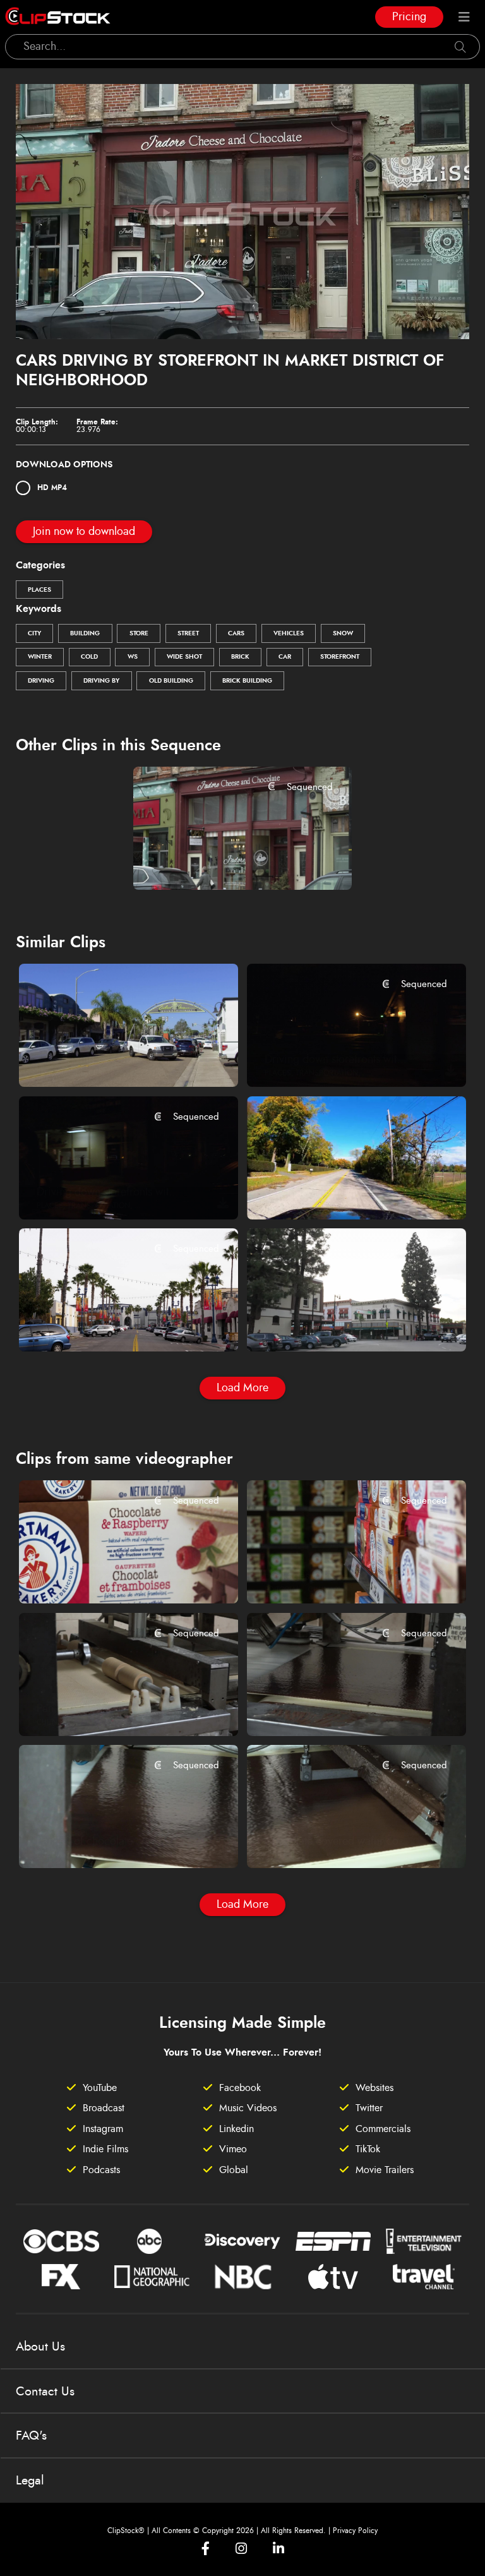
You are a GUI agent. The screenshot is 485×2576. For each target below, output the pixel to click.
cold (89, 657)
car (285, 657)
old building (171, 681)
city (34, 633)
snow (343, 633)
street (188, 633)
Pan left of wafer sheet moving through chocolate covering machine (338, 1709)
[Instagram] (241, 2549)
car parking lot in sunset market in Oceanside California (110, 1325)
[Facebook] (206, 2549)
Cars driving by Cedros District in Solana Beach (110, 1060)
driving (41, 681)
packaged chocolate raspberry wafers (110, 1576)
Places (39, 590)
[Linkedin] (278, 2549)
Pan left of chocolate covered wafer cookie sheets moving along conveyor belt (110, 1842)
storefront (340, 657)
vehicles (289, 633)
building (85, 633)
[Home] (58, 17)
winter (40, 657)
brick (240, 657)
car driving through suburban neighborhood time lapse (338, 1192)
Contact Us (45, 2392)
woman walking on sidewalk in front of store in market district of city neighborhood (224, 863)
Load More (242, 1388)
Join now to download (84, 532)
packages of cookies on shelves (338, 1576)
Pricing (409, 17)
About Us (40, 2347)
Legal (30, 2481)
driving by (101, 681)
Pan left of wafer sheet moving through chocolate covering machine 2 (110, 1709)
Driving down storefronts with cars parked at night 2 (338, 1060)
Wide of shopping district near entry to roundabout (338, 1325)
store (139, 633)
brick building (247, 681)
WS (133, 657)
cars (236, 633)
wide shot (184, 657)
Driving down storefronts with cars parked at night (110, 1192)
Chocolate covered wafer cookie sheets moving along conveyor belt (338, 1842)
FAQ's (31, 2436)
